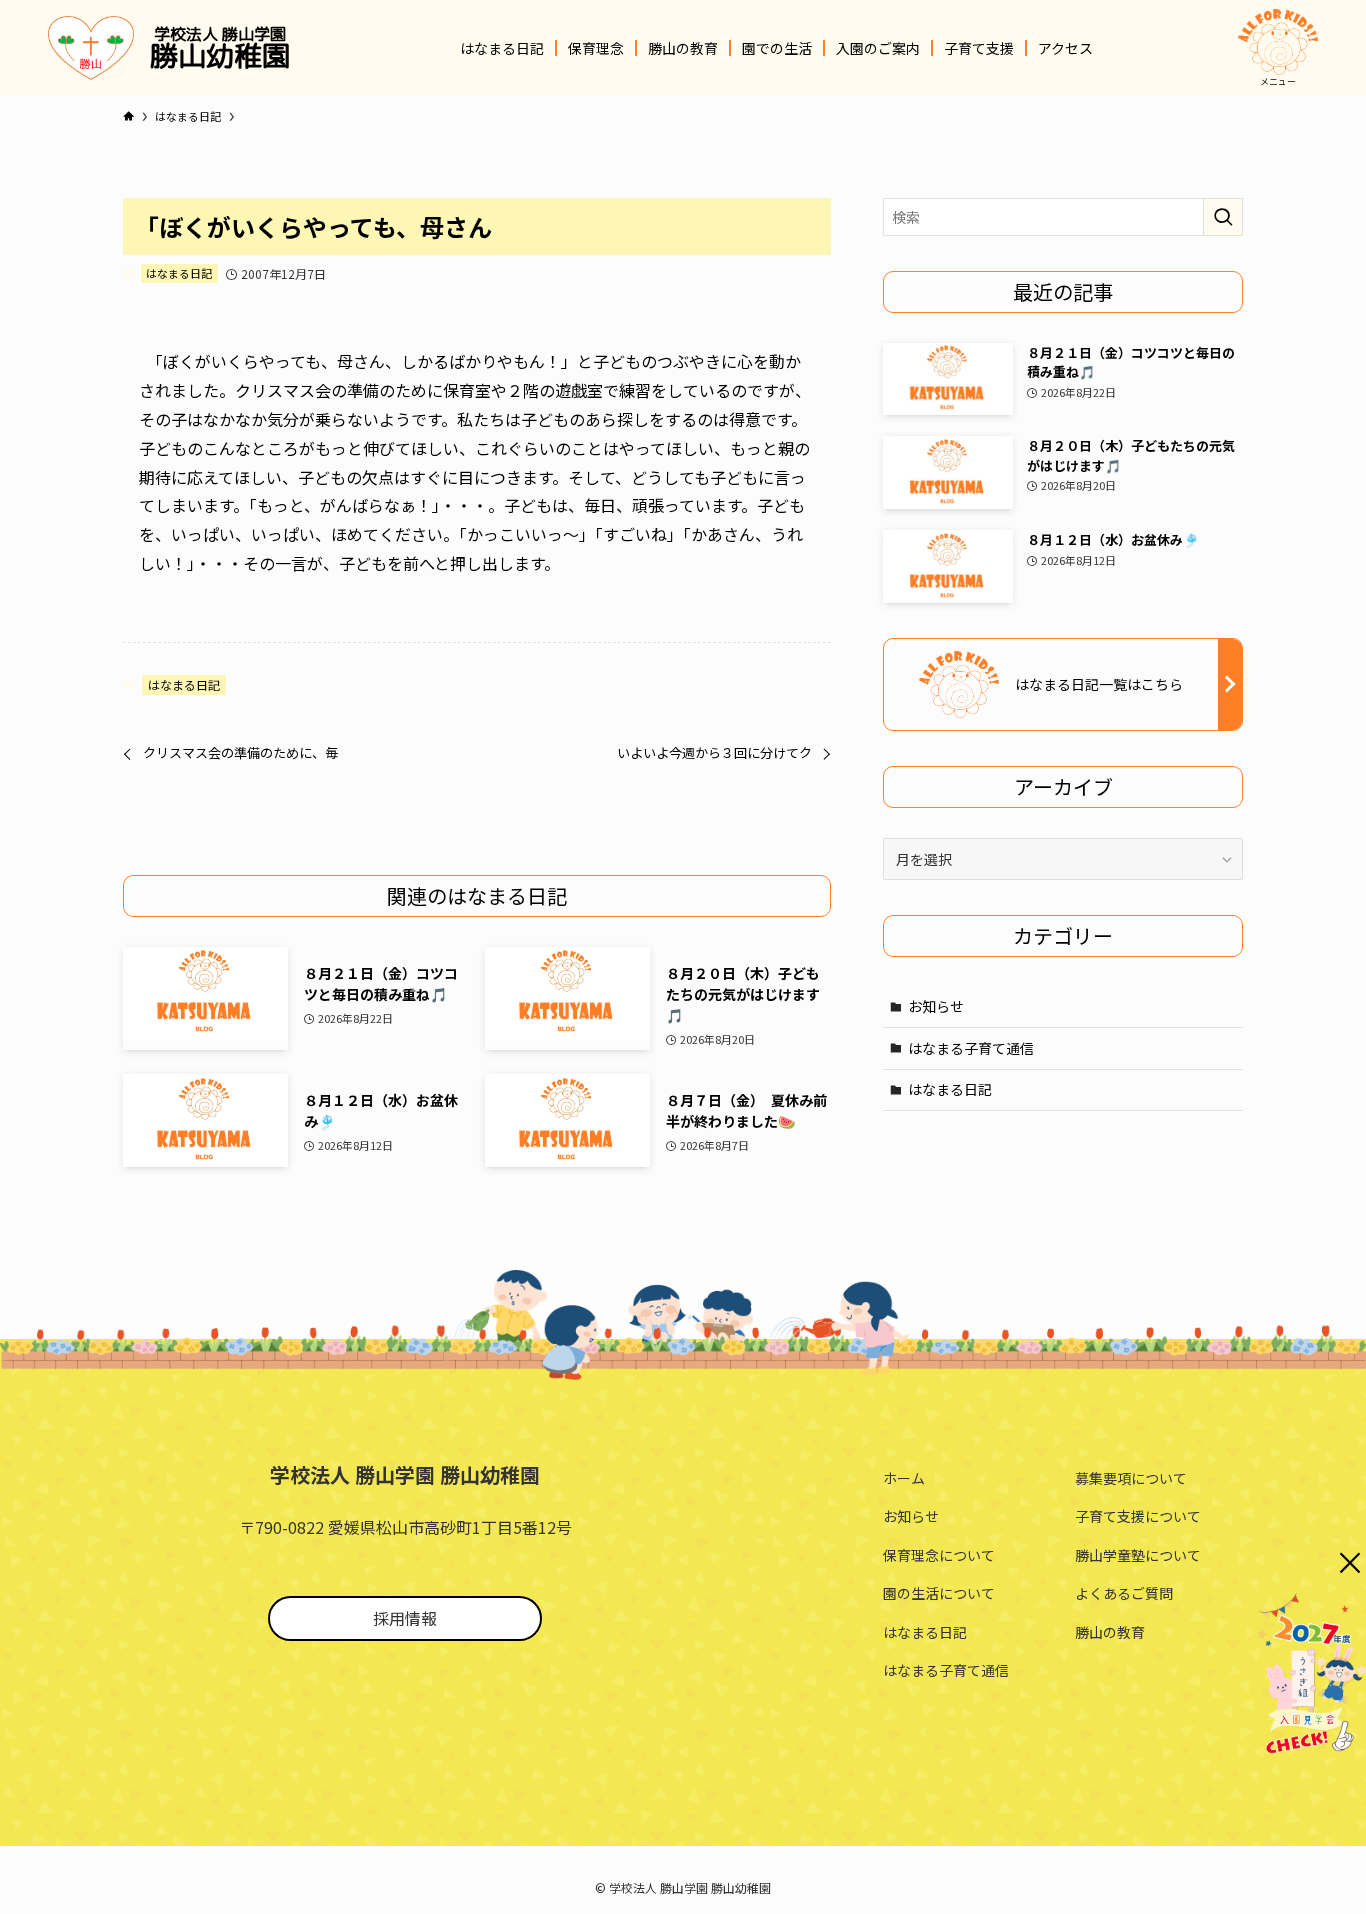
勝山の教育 (1110, 1632)
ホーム (904, 1478)
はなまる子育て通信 (971, 1048)
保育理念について (939, 1555)
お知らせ (936, 1006)
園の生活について (939, 1593)
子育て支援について (1138, 1516)
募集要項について (1131, 1478)
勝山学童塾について (1138, 1555)
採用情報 (405, 1618)
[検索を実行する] (1223, 217)
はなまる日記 (179, 273)
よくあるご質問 (1124, 1593)
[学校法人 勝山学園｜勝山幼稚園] (91, 48)
